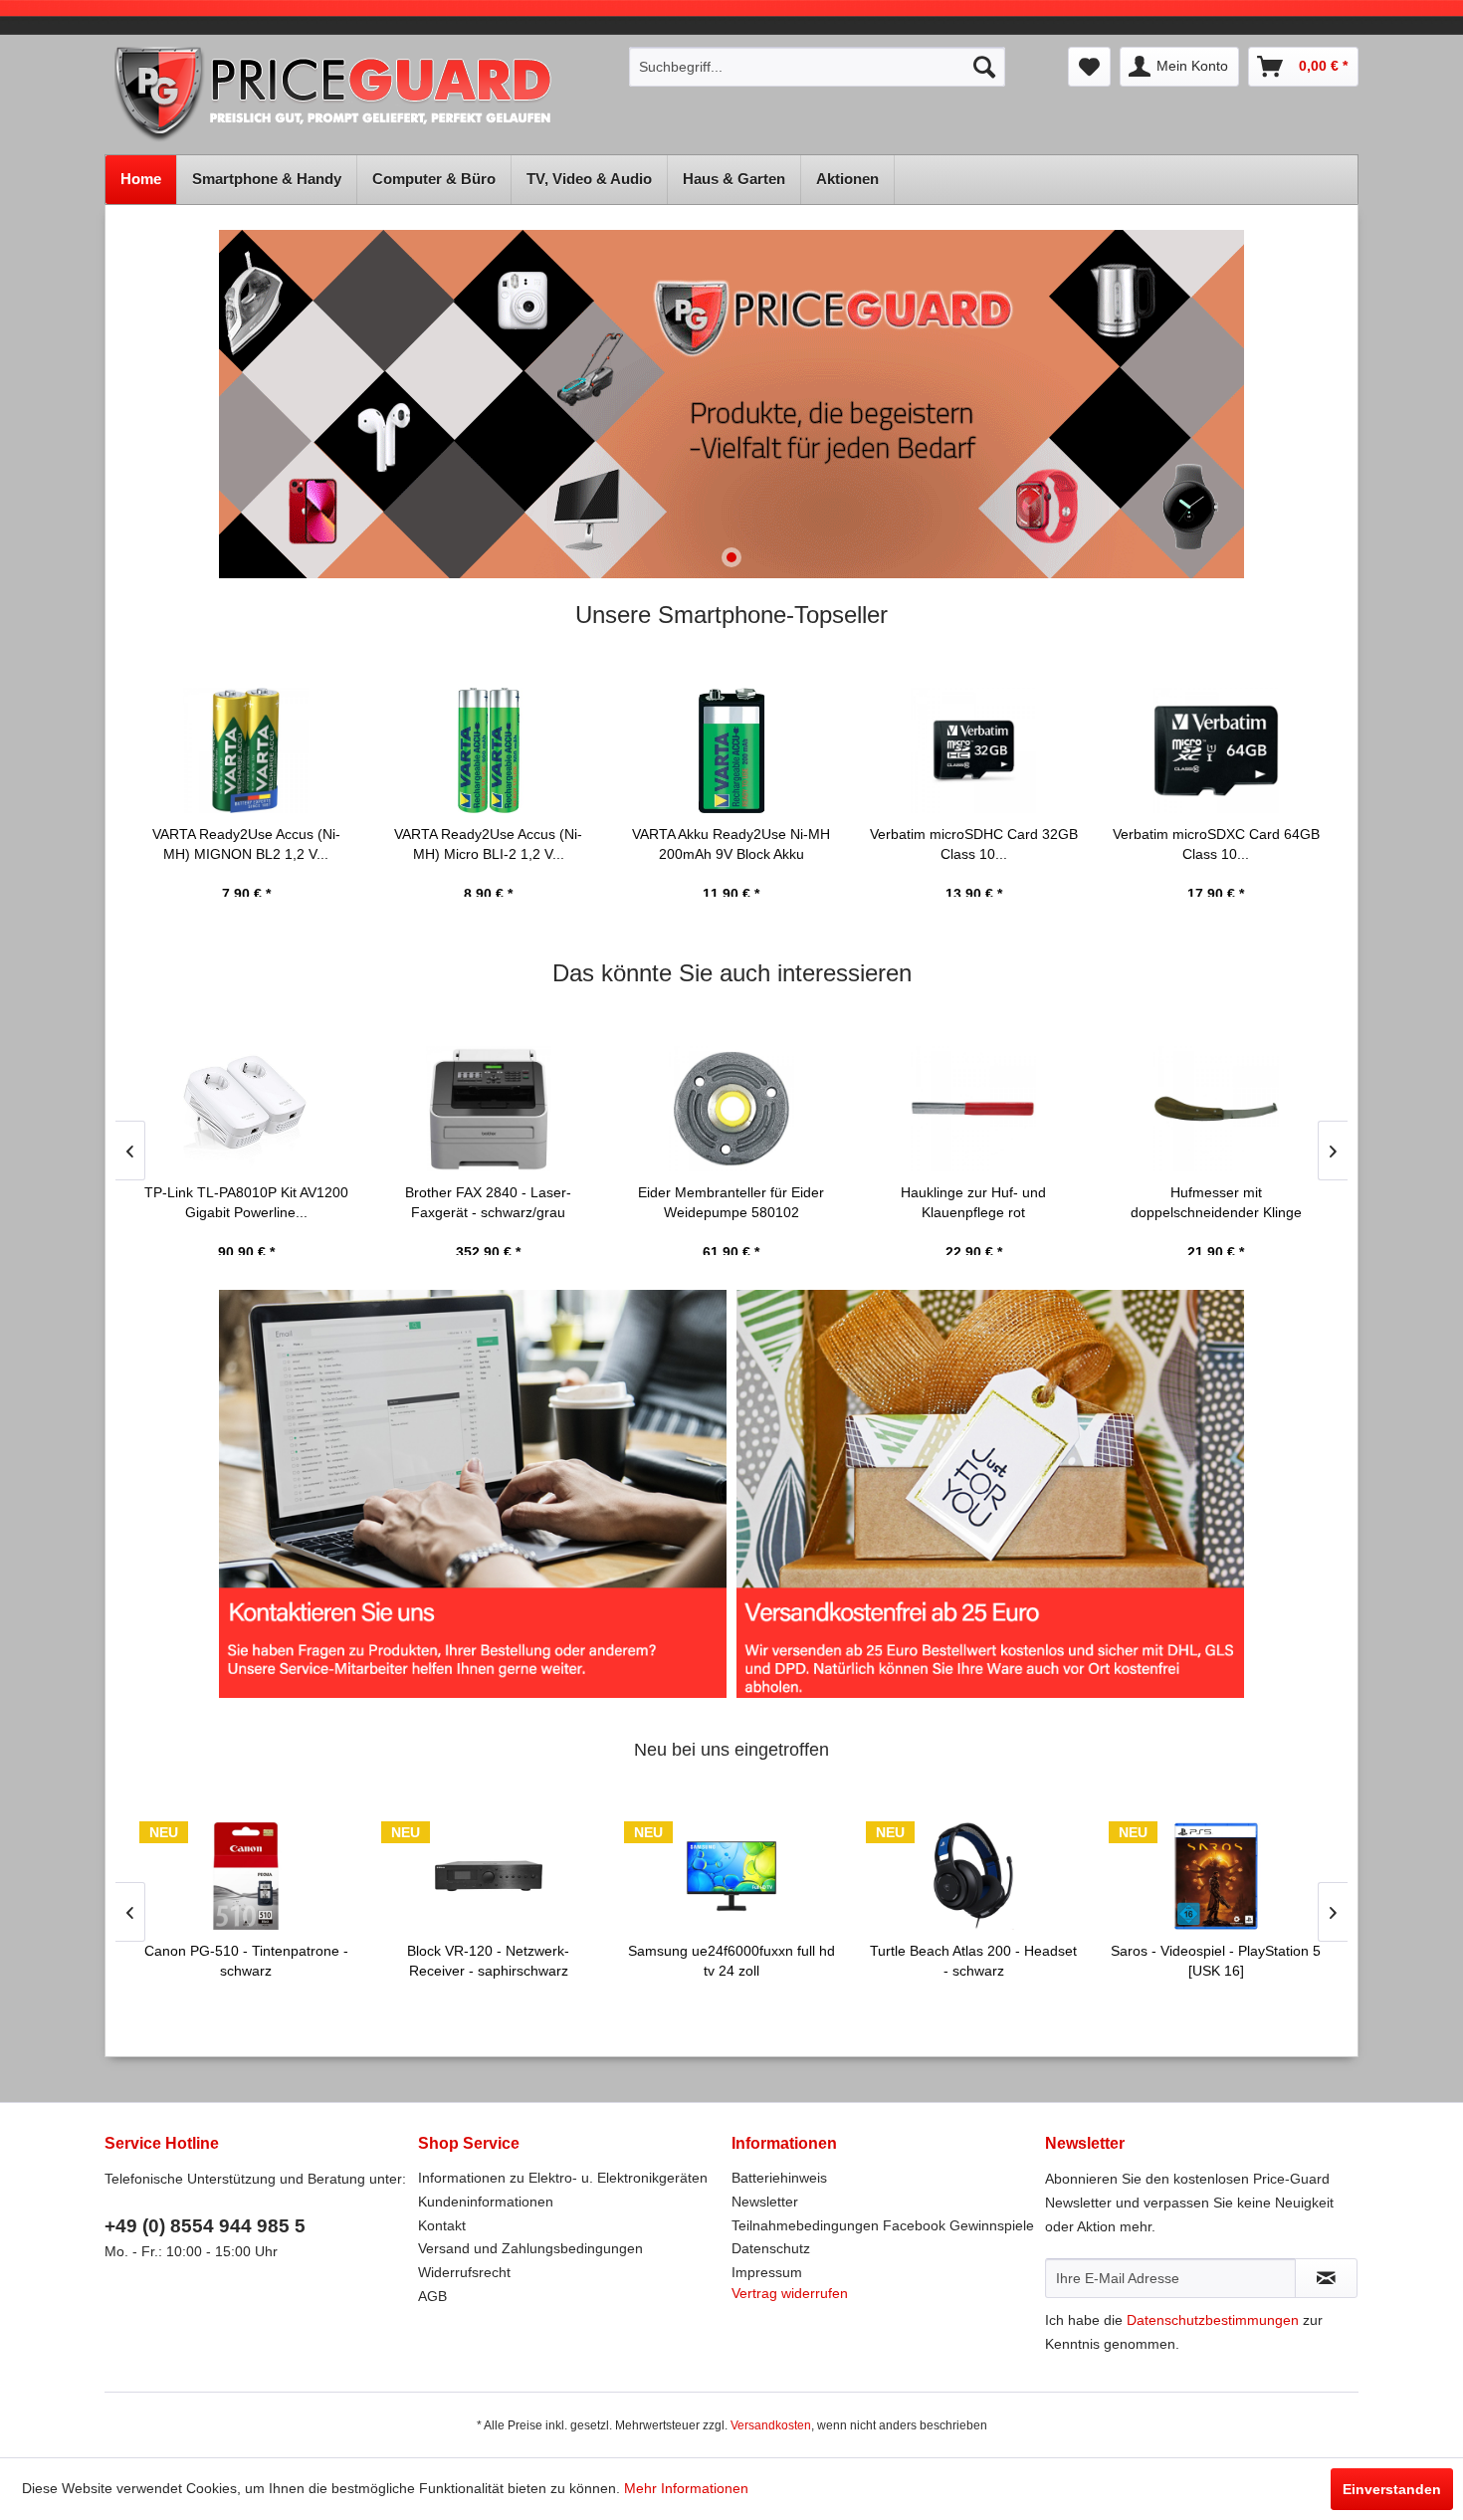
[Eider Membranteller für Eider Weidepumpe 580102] (731, 1109)
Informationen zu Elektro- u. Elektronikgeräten (563, 2178)
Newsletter (765, 2202)
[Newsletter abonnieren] (1326, 2278)
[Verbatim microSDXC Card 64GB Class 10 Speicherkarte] (1216, 750)
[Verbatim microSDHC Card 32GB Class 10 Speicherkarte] (973, 750)
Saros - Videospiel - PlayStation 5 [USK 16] (1216, 1961)
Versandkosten (771, 2425)
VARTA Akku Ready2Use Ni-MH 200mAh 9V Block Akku (731, 844)
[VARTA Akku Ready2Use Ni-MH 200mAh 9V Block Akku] (731, 750)
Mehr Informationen (686, 2488)
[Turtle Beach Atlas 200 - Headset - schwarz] (973, 1876)
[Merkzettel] (1089, 67)
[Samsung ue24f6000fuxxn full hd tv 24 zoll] (731, 1876)
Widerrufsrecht (464, 2272)
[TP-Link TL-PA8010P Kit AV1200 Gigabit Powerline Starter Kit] (247, 1109)
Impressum (767, 2272)
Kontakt (442, 2225)
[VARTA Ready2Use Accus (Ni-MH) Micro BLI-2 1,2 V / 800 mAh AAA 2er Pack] (489, 750)
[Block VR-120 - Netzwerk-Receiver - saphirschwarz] (489, 1876)
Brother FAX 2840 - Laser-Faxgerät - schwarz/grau (488, 1202)
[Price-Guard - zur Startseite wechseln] (360, 96)
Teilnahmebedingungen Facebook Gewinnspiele (883, 2225)
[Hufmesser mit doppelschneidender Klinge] (1216, 1109)
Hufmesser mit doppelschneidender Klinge (1216, 1202)
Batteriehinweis (779, 2178)
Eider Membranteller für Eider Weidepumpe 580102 (731, 1202)
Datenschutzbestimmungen (1213, 2320)
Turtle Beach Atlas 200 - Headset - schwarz (973, 1961)
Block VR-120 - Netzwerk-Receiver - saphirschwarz (488, 1961)
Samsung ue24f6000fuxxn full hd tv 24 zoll (731, 1961)
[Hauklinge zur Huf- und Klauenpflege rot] (973, 1109)
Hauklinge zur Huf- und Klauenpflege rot (973, 1202)
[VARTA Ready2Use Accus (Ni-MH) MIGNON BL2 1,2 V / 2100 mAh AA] (247, 750)
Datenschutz (771, 2248)
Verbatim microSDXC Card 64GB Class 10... (1216, 844)
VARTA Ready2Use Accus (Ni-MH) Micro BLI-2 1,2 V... (488, 844)
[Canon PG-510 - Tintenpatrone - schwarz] (247, 1876)
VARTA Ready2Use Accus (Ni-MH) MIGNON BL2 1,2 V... (246, 844)
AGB (432, 2296)
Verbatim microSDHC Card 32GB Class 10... (974, 844)
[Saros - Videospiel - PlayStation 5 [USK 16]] (1216, 1876)
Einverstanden (1392, 2489)
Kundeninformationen (486, 2202)
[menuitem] (817, 67)
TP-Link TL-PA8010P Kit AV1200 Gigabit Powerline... (246, 1202)
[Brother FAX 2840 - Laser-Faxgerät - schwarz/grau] (489, 1109)
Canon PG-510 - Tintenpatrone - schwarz (246, 1961)
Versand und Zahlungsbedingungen (530, 2248)
